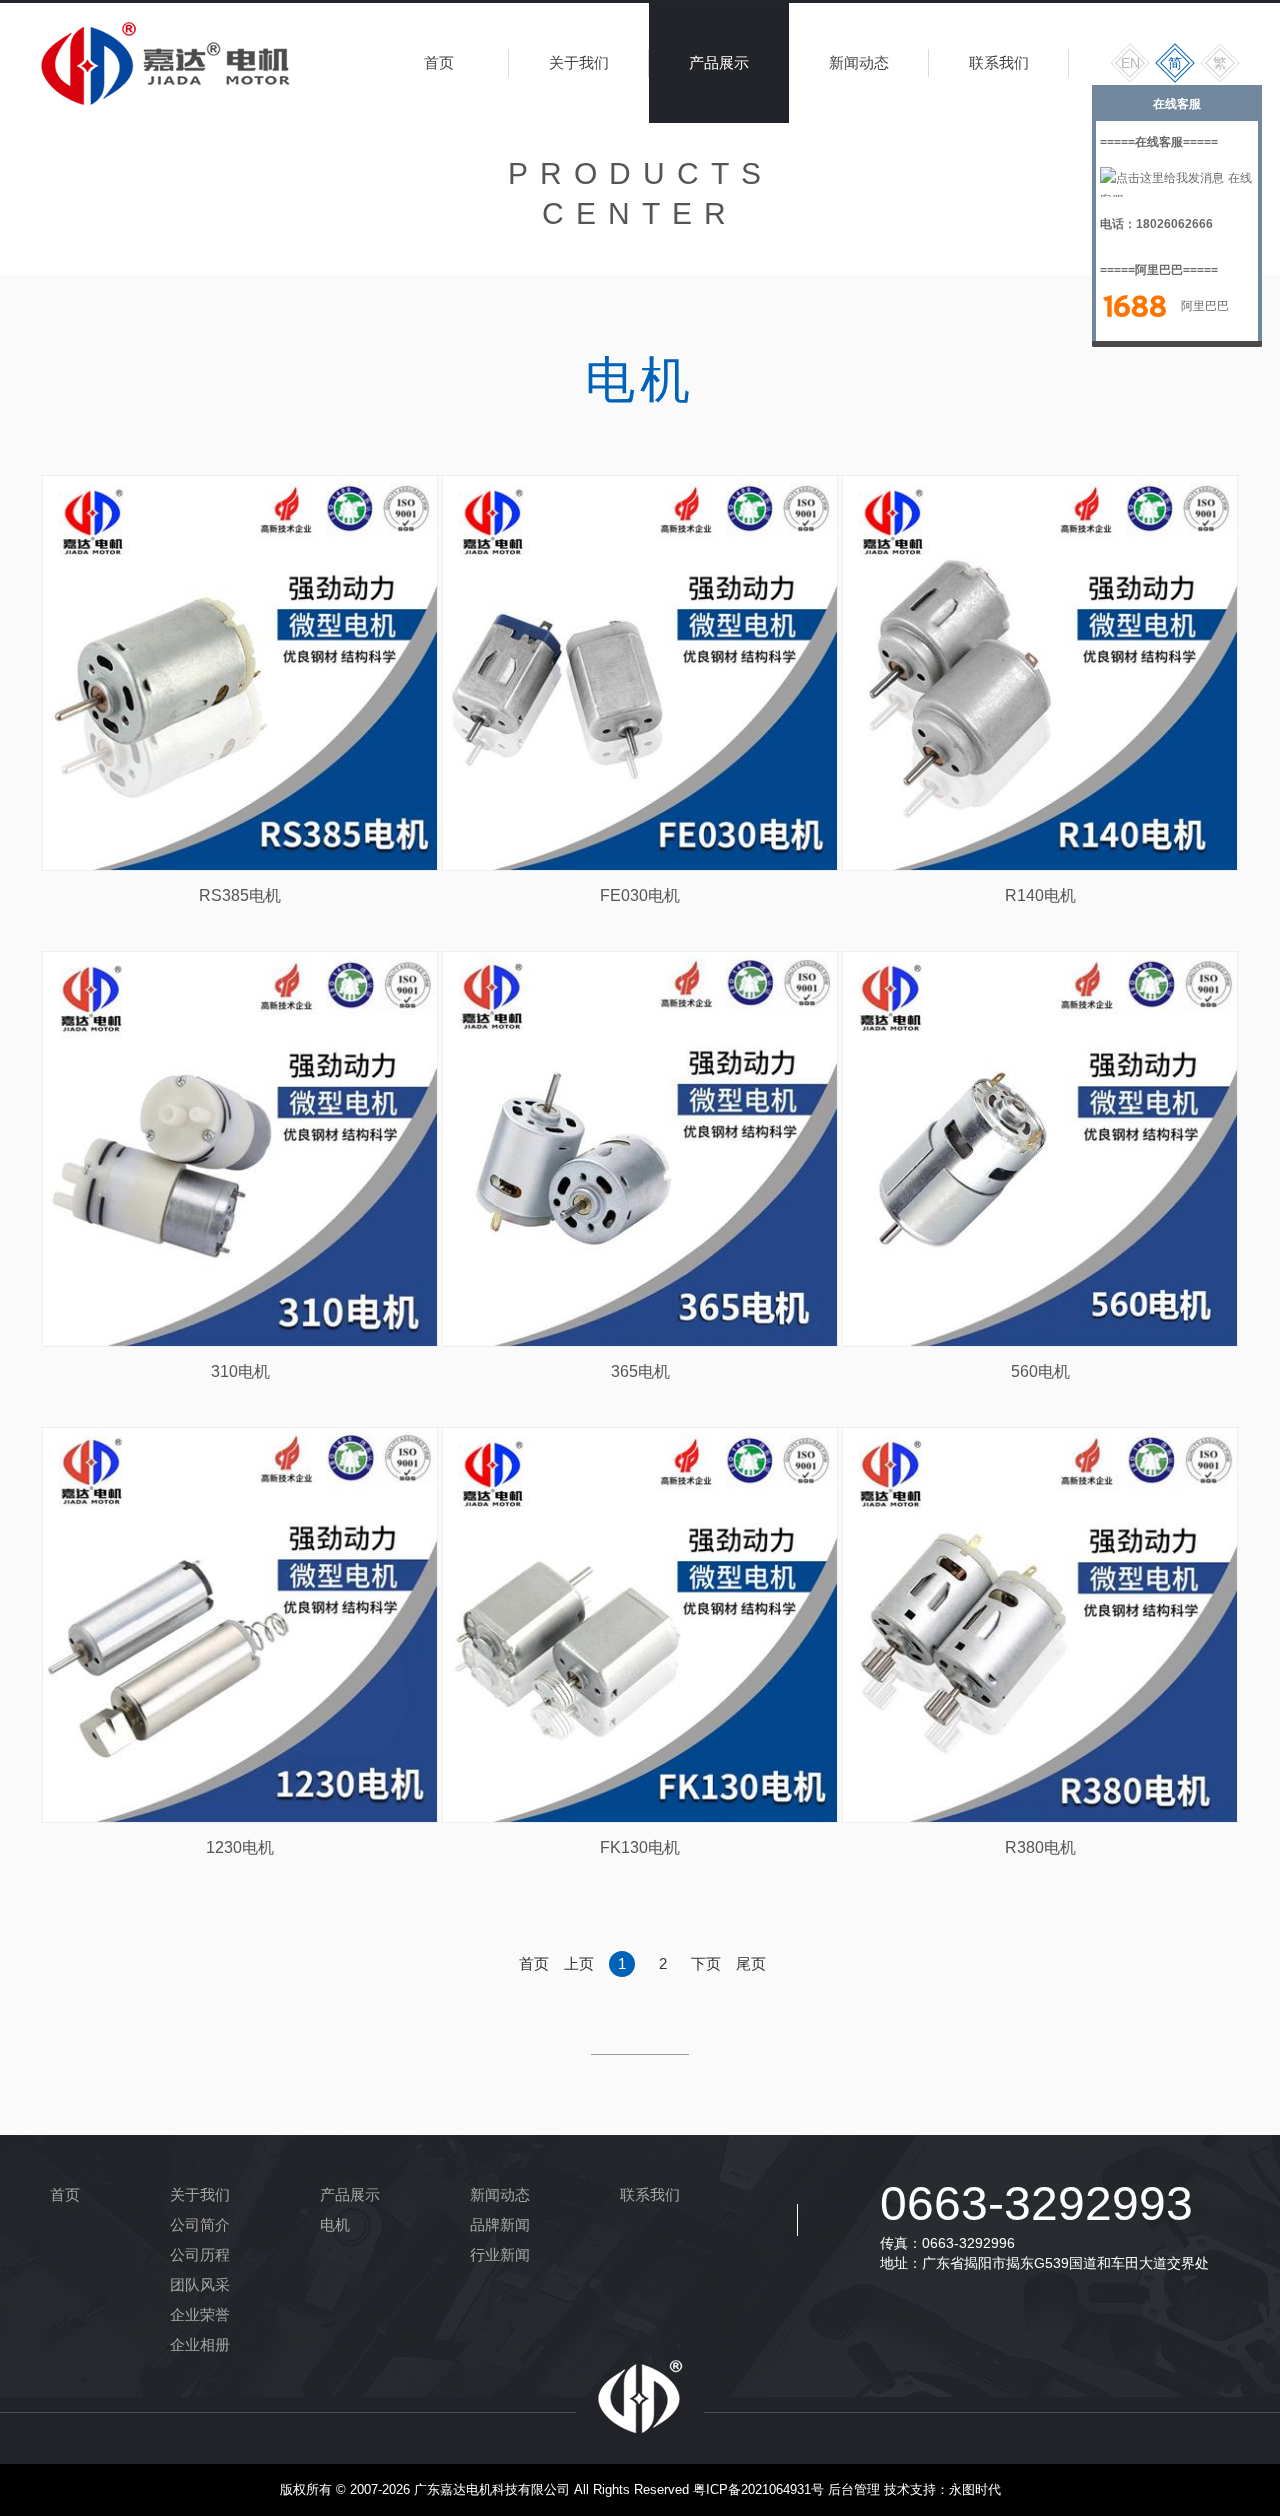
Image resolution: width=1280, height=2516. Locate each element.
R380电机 (1040, 1847)
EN (1130, 63)
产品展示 (719, 62)
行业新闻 (500, 2254)
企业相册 (200, 2344)
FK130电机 (640, 1847)
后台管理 (854, 2489)
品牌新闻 (500, 2224)
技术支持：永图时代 (942, 2489)
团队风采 (200, 2284)
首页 (439, 62)
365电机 (640, 1371)
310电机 (240, 1371)
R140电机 (1040, 895)
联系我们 (999, 62)
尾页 (751, 1963)
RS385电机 (240, 895)
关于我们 (579, 62)
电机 (335, 2224)
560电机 (1040, 1371)
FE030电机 (640, 895)
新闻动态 (859, 62)
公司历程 (200, 2254)
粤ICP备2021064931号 (758, 2489)
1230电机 (240, 1847)
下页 (706, 1963)
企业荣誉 (200, 2314)
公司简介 (200, 2224)
